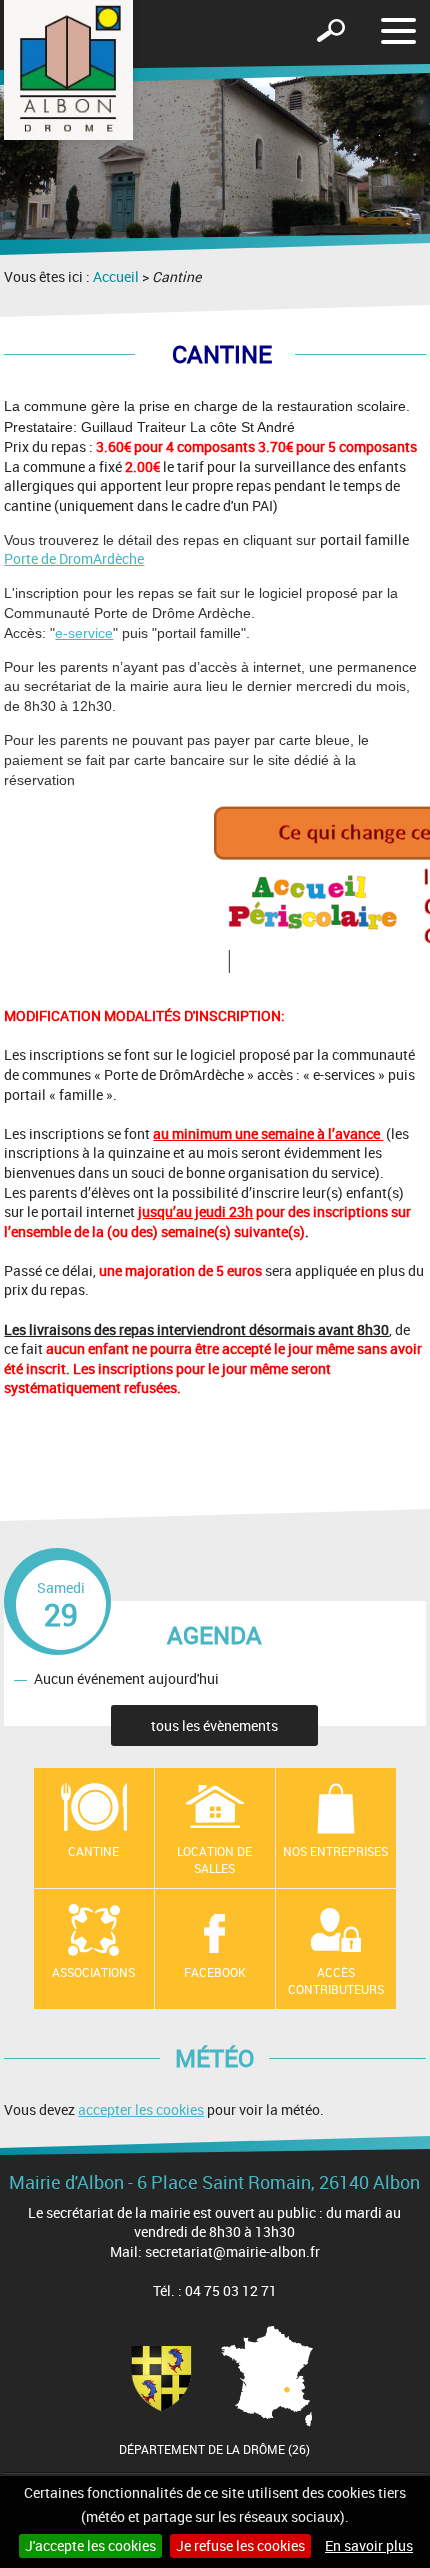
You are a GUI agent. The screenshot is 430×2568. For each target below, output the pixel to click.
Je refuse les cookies (240, 2545)
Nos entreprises (335, 1851)
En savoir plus (369, 2545)
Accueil (116, 276)
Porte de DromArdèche (74, 558)
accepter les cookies (141, 2109)
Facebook (215, 1972)
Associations (93, 1972)
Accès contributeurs (336, 1980)
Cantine (93, 1851)
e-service (84, 633)
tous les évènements (214, 1725)
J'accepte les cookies (90, 2545)
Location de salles (214, 1859)
